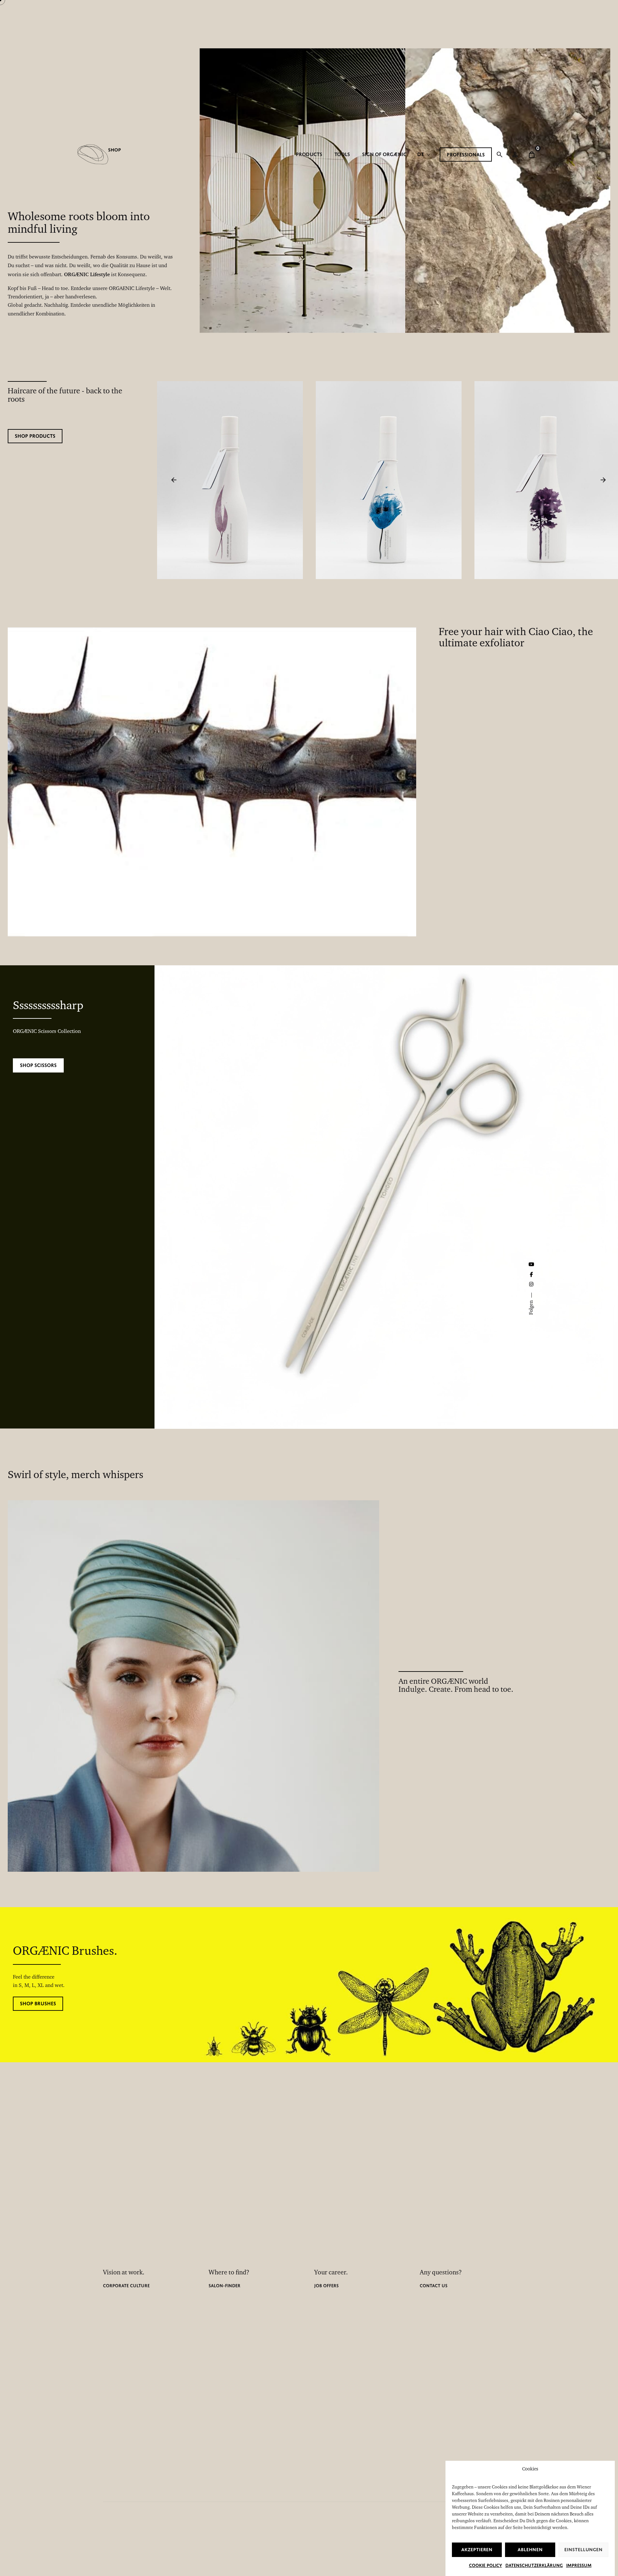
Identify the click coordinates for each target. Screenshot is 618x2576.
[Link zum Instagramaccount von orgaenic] (531, 1284)
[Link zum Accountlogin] (515, 155)
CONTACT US (434, 2286)
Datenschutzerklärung (534, 2565)
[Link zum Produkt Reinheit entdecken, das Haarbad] (230, 385)
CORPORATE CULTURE (126, 2286)
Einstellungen (583, 2550)
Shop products (35, 436)
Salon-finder (225, 2286)
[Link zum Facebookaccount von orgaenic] (531, 1275)
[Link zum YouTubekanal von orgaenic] (531, 1264)
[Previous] (174, 480)
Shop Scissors (38, 1065)
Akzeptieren (477, 2550)
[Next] (603, 480)
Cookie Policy (486, 2565)
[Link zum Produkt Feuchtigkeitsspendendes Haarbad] (388, 385)
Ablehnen (530, 2550)
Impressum (579, 2565)
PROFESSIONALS (466, 155)
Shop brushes (38, 2004)
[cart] (532, 155)
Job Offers (326, 2286)
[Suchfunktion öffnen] (500, 155)
